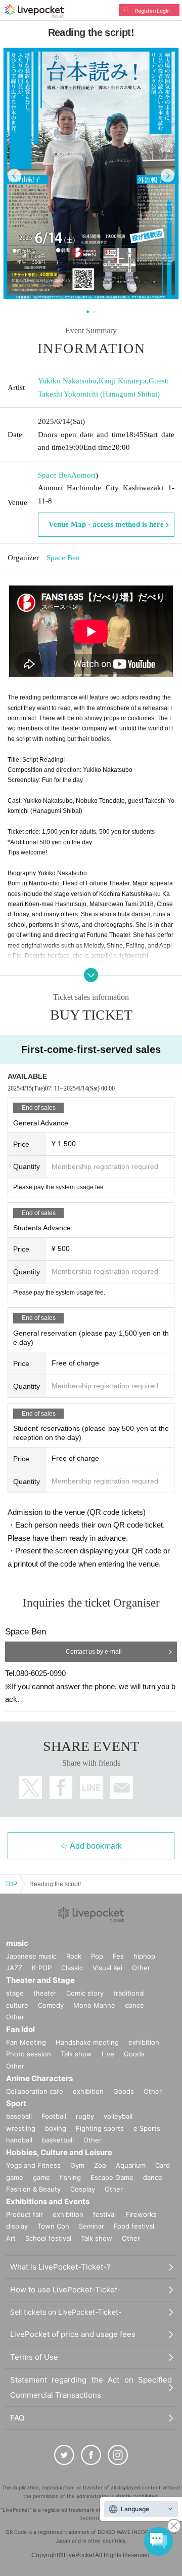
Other (141, 1968)
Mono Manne (94, 2005)
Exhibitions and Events (48, 2201)
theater (45, 1993)
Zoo (100, 2165)
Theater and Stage (40, 1980)
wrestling (21, 2128)
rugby (85, 2116)
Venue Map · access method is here (106, 524)
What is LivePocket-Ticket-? (60, 2267)
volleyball (118, 2116)
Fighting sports (100, 2128)
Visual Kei (107, 1968)
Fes (118, 1956)
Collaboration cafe (35, 2091)
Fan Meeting (26, 2042)
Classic (72, 1968)
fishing (70, 2177)
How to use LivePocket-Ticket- (65, 2290)
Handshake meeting (87, 2042)
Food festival (134, 2226)
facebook (61, 1788)
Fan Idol (20, 2029)
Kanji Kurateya (123, 381)
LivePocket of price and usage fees (73, 2334)
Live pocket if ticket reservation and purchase (35, 11)
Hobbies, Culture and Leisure (59, 2152)
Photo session (29, 2054)
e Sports (147, 2128)
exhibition (144, 2042)
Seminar (92, 2226)
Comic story (85, 1993)
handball (19, 2140)
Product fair (25, 2214)
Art (11, 2238)
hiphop (144, 1956)
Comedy (51, 2005)
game (41, 2177)
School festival (48, 2238)
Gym (77, 2165)
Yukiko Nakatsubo (67, 381)
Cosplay (83, 2189)
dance (134, 2005)
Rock (74, 1956)
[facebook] (91, 2455)
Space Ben (55, 475)
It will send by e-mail (122, 1788)
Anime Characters (39, 2078)
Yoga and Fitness (33, 2165)
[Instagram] (118, 2455)
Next (168, 175)
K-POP (42, 1968)
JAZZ (14, 1968)
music (17, 1943)
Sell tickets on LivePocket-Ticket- (66, 2312)
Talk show (76, 2054)
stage (15, 1993)
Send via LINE (91, 1788)
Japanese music (31, 1956)
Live (108, 2054)
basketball (58, 2140)
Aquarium (131, 2165)
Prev (14, 175)
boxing (56, 2128)
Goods (134, 2054)
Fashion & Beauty (33, 2189)
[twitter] (64, 2455)
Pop (97, 1956)
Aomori (83, 475)
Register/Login (152, 11)
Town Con (53, 2226)
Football (54, 2116)
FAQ (17, 2418)
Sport (16, 2103)
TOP (11, 1884)
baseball (19, 2116)
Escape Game (112, 2177)
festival (104, 2214)
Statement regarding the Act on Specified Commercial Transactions (91, 2387)
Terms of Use (34, 2357)
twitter (31, 1788)
